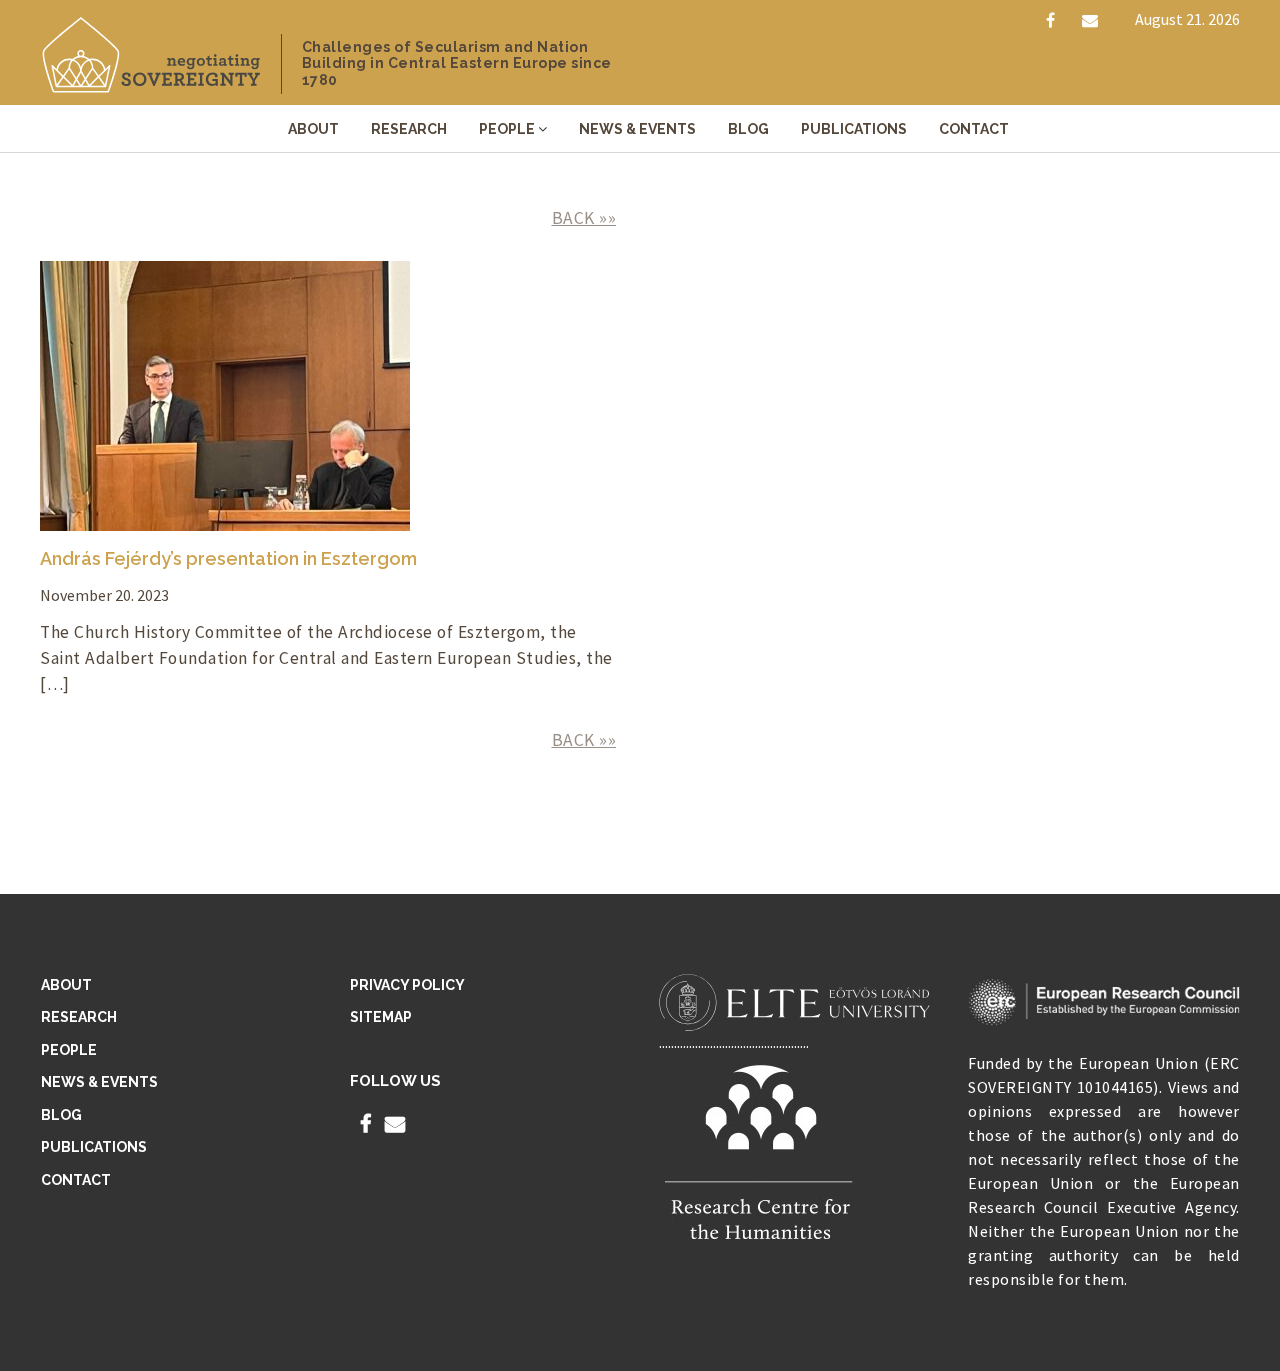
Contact (974, 129)
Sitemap (381, 1017)
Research (409, 129)
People (507, 129)
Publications (854, 129)
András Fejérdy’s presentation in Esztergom (228, 558)
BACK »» (584, 218)
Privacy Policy (407, 985)
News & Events (637, 129)
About (313, 129)
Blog (748, 129)
